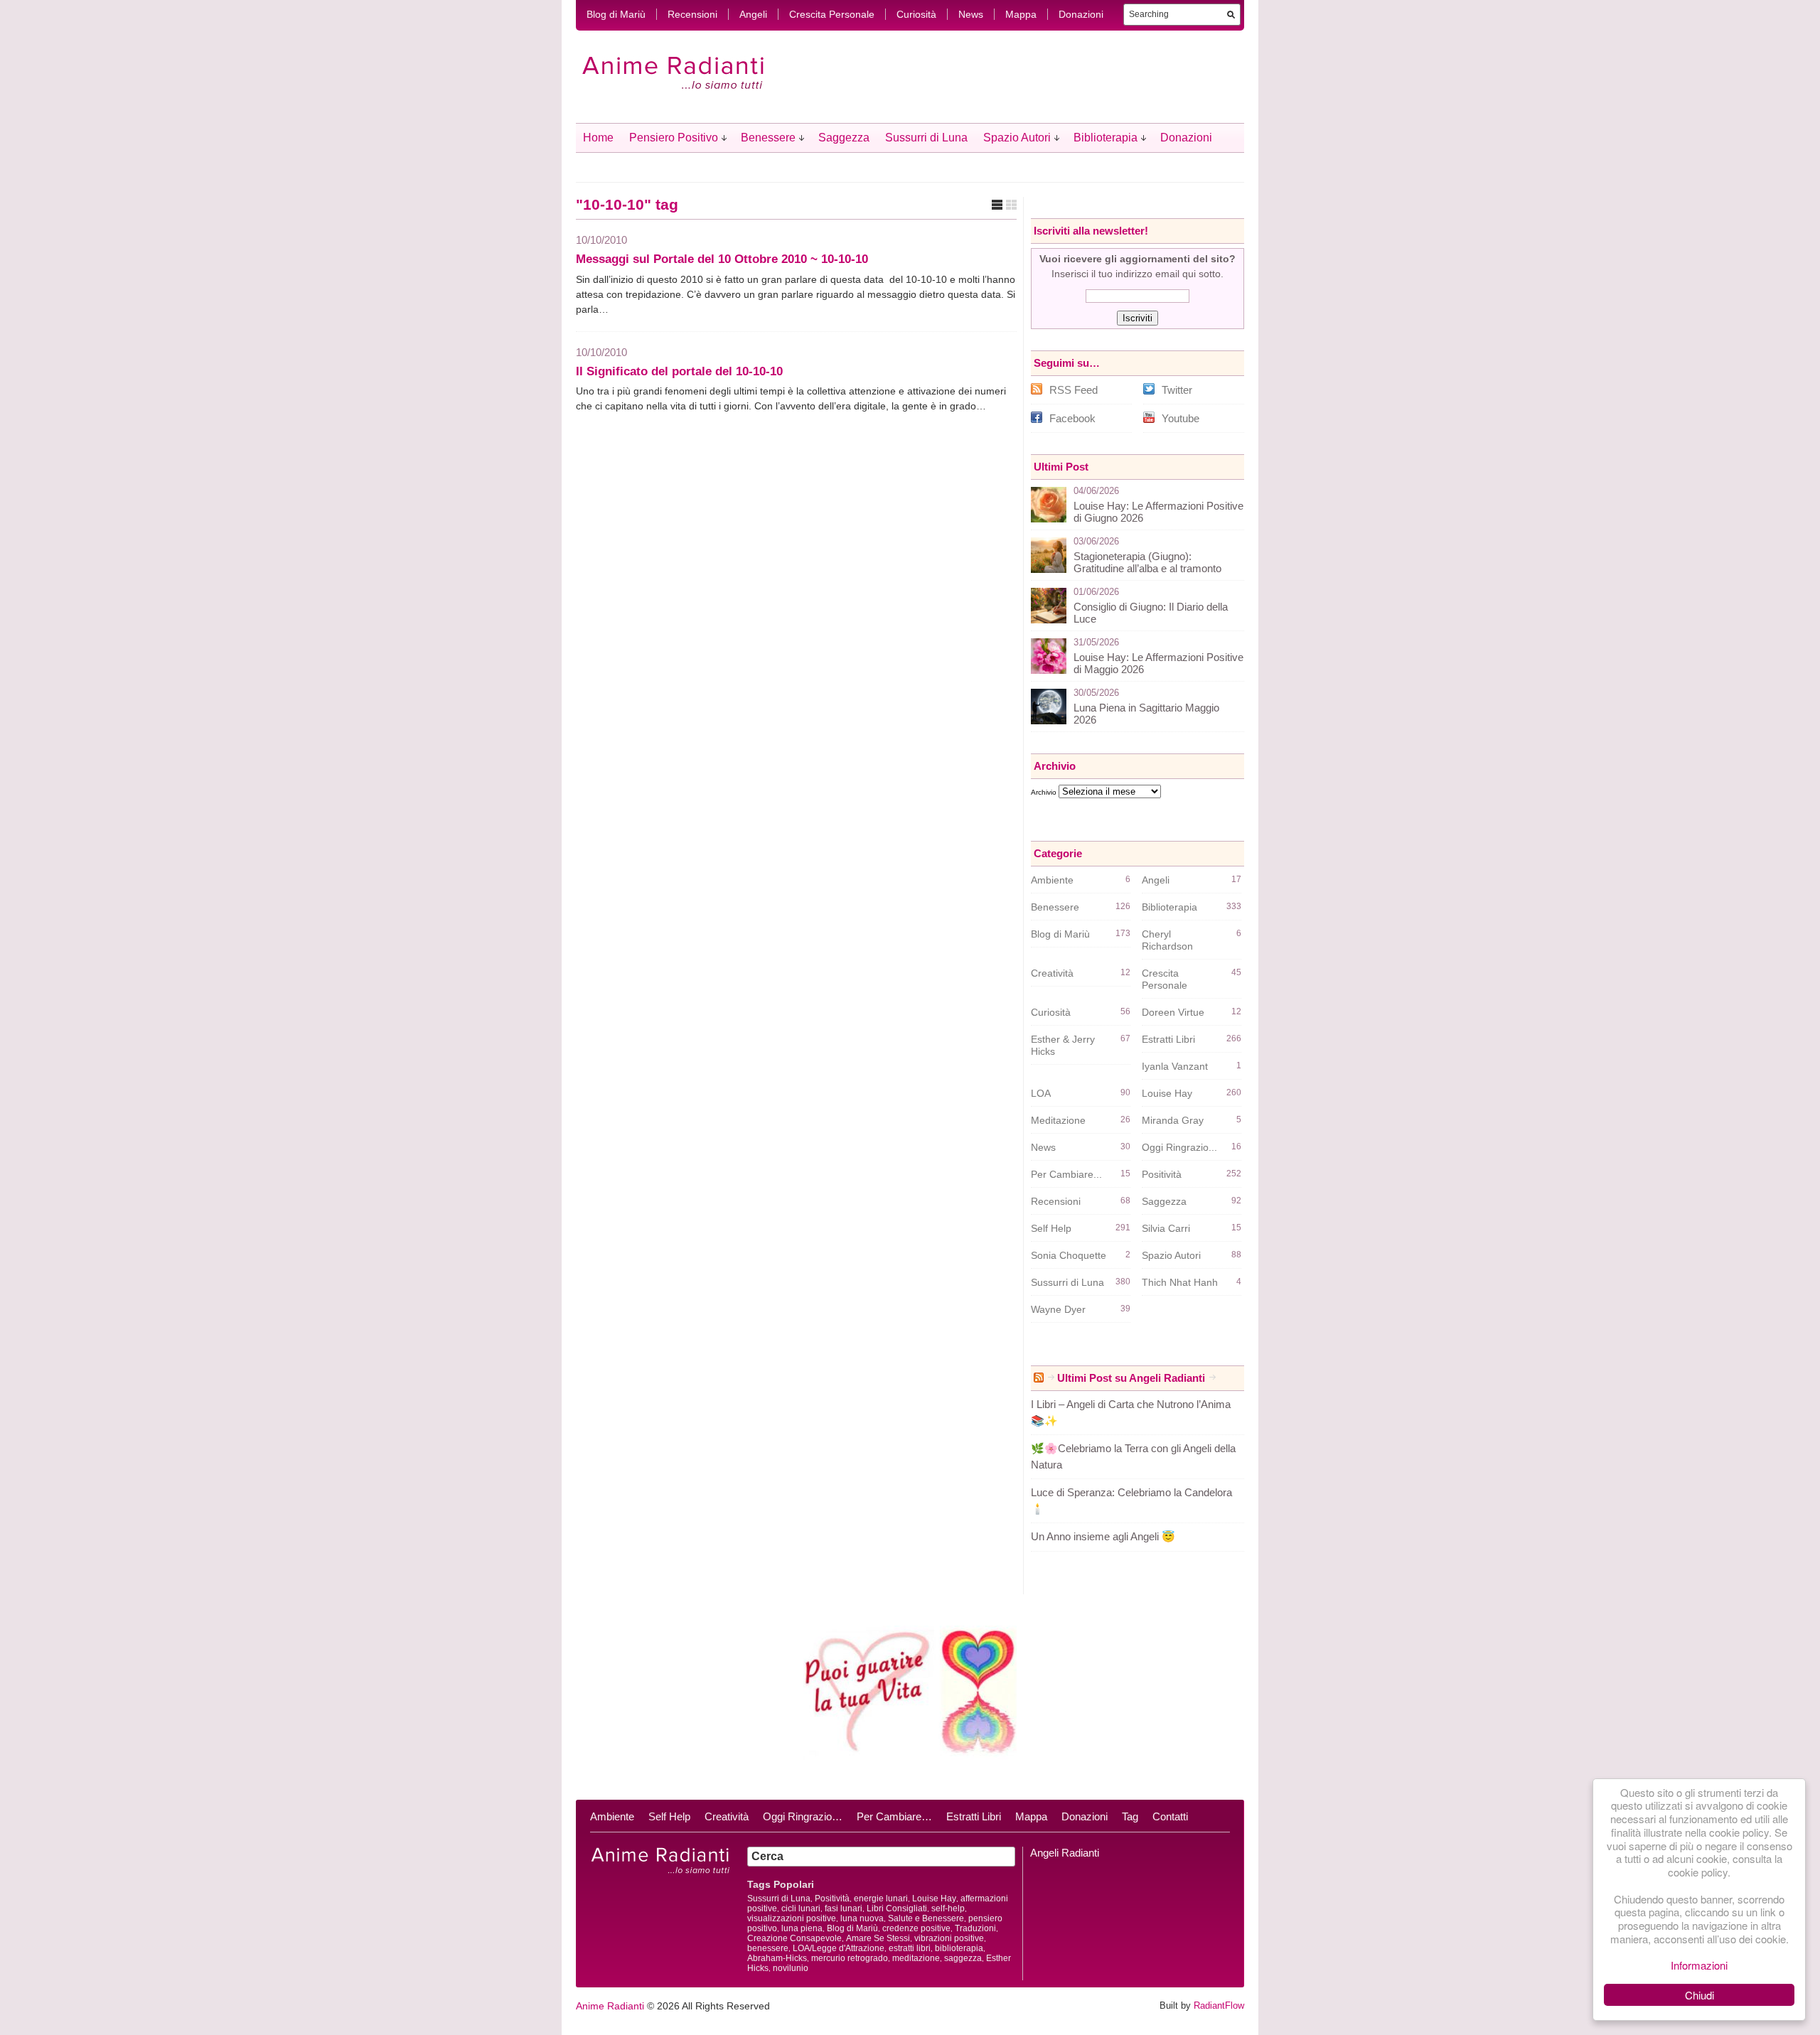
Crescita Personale (832, 14)
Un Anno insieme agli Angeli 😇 (1103, 1536)
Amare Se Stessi (878, 1938)
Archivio (1044, 792)
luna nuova (862, 1918)
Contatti (1170, 1816)
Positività (1162, 1174)
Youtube (1181, 418)
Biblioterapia (1106, 138)
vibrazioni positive (949, 1938)
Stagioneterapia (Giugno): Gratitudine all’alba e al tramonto (1147, 562)
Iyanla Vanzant (1175, 1066)
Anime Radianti (610, 2006)
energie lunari (881, 1899)
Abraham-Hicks (777, 1958)
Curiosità (916, 14)
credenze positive (916, 1928)
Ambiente (1052, 880)
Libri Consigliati (897, 1908)
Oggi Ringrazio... (1179, 1147)
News (971, 14)
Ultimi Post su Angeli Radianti (1131, 1378)
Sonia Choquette (1069, 1255)
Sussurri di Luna (926, 138)
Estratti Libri (1168, 1039)
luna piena (802, 1928)
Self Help (1051, 1228)
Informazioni (1699, 1965)
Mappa (1021, 14)
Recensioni (692, 14)
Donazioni (1081, 14)
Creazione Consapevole (794, 1938)
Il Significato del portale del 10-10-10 (679, 371)
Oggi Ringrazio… (803, 1816)
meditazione (916, 1958)
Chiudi (1699, 1995)
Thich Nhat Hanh (1180, 1282)
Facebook (1072, 418)
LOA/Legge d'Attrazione (839, 1948)
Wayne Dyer (1058, 1309)
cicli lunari (801, 1908)
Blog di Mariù (616, 14)
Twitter (1177, 390)
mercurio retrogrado (850, 1958)
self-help (948, 1908)
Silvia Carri (1166, 1228)
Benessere (768, 138)
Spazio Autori (1017, 138)
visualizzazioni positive (792, 1918)
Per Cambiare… (894, 1816)
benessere (768, 1948)
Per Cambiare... (1066, 1174)
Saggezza (844, 138)
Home (598, 138)
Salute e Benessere (926, 1918)
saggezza (963, 1958)
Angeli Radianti (1065, 1853)
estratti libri (910, 1948)
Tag (1130, 1816)
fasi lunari (844, 1908)
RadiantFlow (1219, 2006)
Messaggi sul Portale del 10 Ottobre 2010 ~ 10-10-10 (722, 259)
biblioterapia (959, 1948)
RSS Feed (1074, 390)
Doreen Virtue (1173, 1012)
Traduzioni (975, 1928)
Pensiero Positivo (674, 138)
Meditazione (1058, 1120)
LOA (1041, 1093)
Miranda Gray (1173, 1120)
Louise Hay (1167, 1093)
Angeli (753, 14)
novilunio (791, 1968)
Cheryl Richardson (1167, 940)
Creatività (1052, 973)
